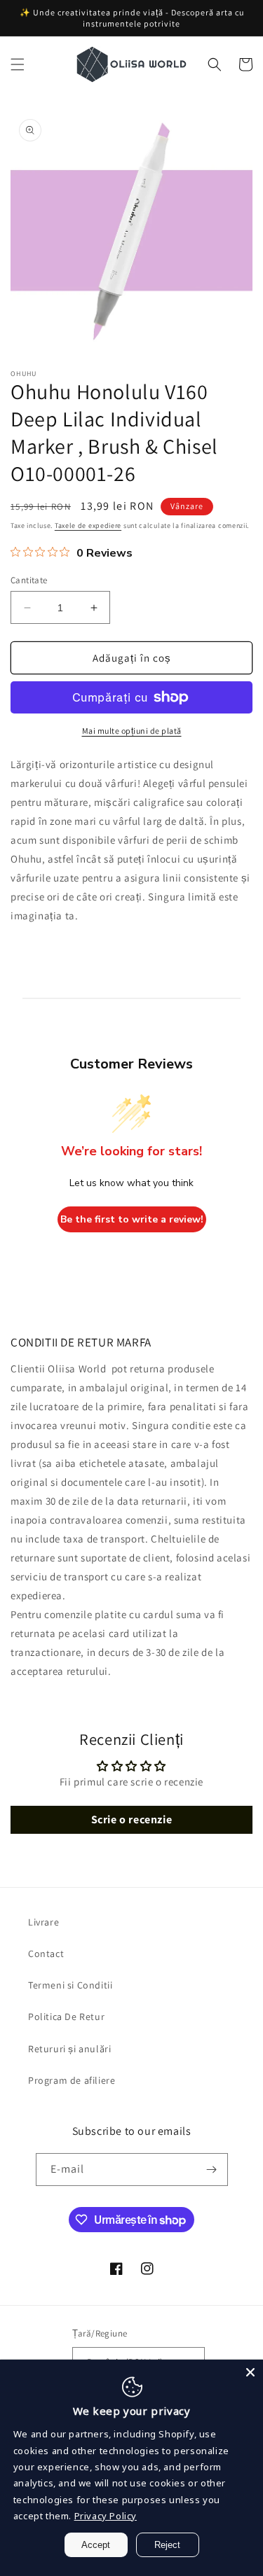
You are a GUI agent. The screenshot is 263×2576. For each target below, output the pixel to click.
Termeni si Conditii (70, 1985)
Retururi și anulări (69, 2049)
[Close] (250, 2372)
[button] (18, 64)
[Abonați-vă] (212, 2170)
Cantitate (29, 580)
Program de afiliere (72, 2080)
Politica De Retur (66, 2017)
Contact (46, 1954)
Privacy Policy (106, 2516)
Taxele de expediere (88, 525)
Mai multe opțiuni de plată (132, 731)
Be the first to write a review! (132, 1219)
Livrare (43, 1922)
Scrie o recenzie (132, 1819)
